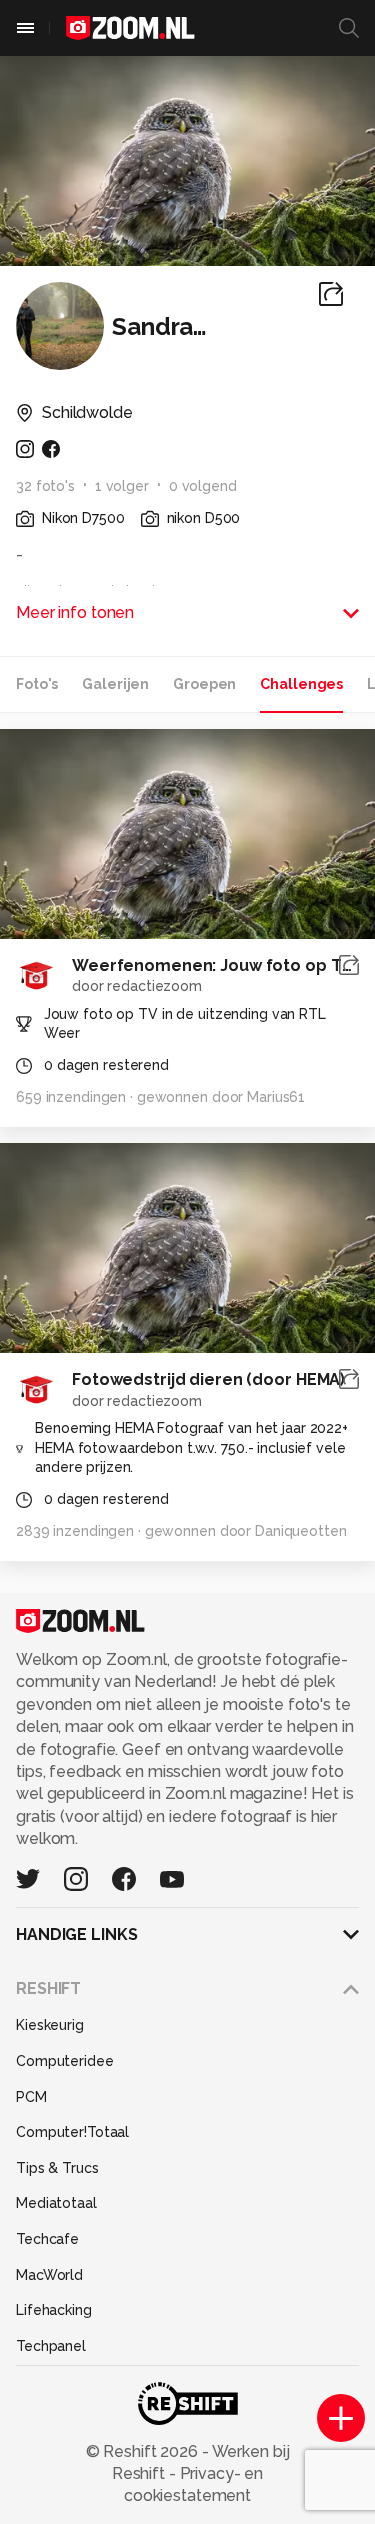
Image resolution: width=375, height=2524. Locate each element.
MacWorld (49, 2275)
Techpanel (51, 2346)
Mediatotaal (56, 2203)
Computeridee (65, 2061)
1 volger (122, 486)
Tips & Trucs (57, 2168)
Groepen (204, 684)
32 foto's (45, 486)
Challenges (301, 684)
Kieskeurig (50, 2025)
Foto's (37, 684)
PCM (31, 2097)
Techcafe (47, 2239)
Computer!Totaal (72, 2132)
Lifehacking (54, 2310)
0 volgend (203, 486)
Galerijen (115, 684)
